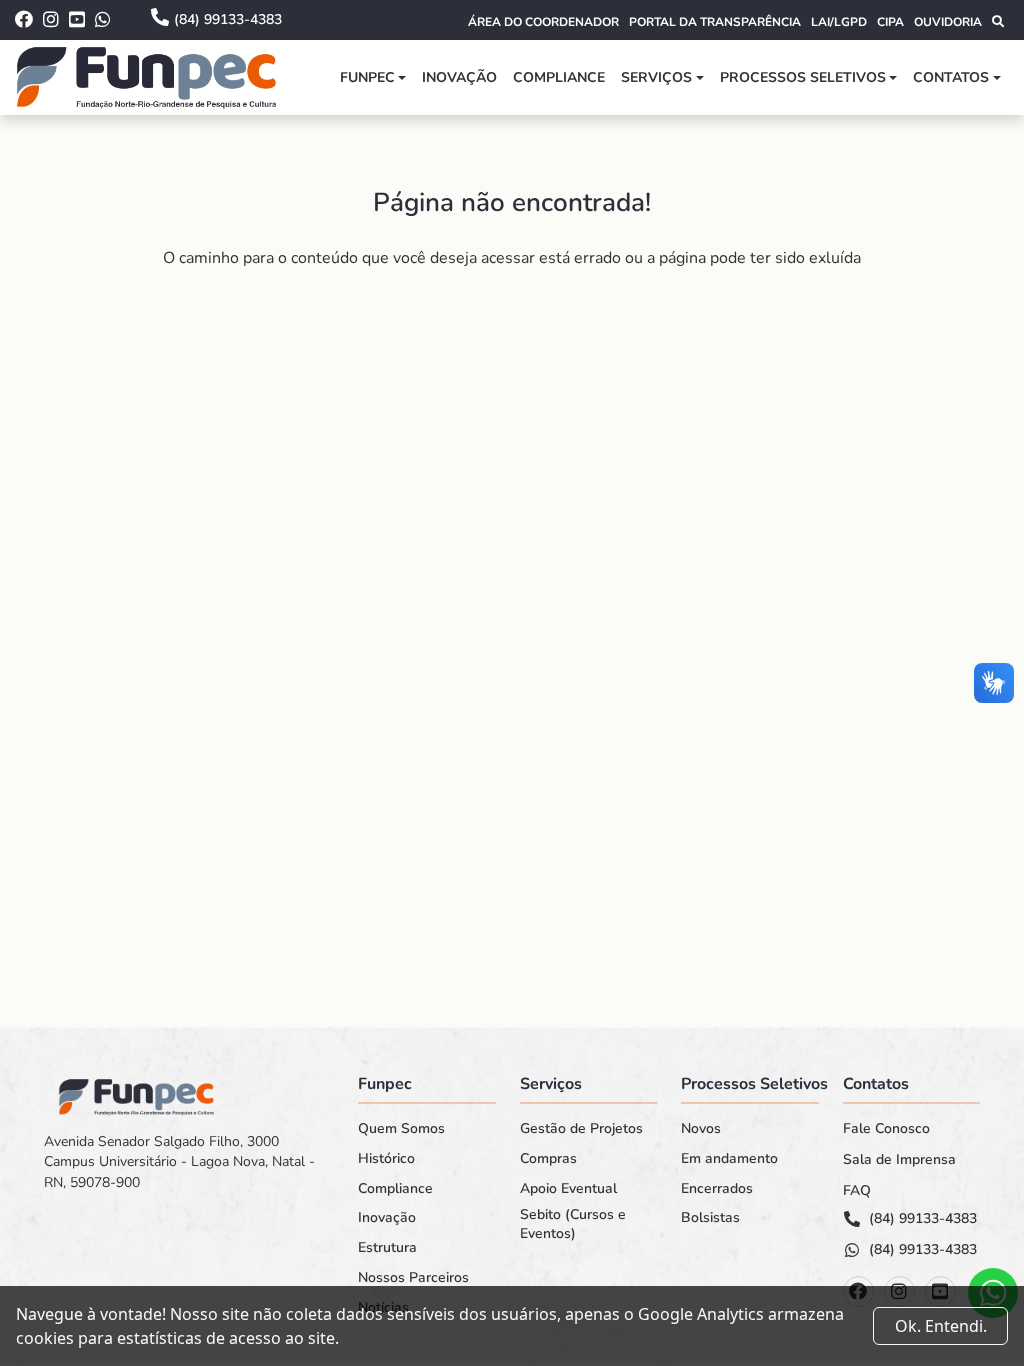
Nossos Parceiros (413, 1278)
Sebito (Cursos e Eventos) (573, 1224)
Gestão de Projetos (581, 1129)
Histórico (386, 1159)
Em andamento (729, 1159)
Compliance (559, 77)
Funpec (367, 77)
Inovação (459, 77)
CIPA (890, 22)
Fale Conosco (886, 1129)
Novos (701, 1129)
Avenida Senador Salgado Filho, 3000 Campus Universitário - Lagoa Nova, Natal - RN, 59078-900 (179, 1162)
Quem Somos (401, 1129)
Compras (548, 1159)
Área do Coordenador (543, 22)
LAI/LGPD (839, 22)
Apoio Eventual (568, 1189)
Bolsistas (710, 1218)
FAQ (857, 1191)
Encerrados (717, 1189)
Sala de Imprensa (899, 1160)
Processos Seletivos (803, 77)
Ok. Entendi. (941, 1326)
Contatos (951, 77)
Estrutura (387, 1248)
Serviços (656, 77)
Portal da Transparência (715, 22)
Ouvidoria (948, 22)
